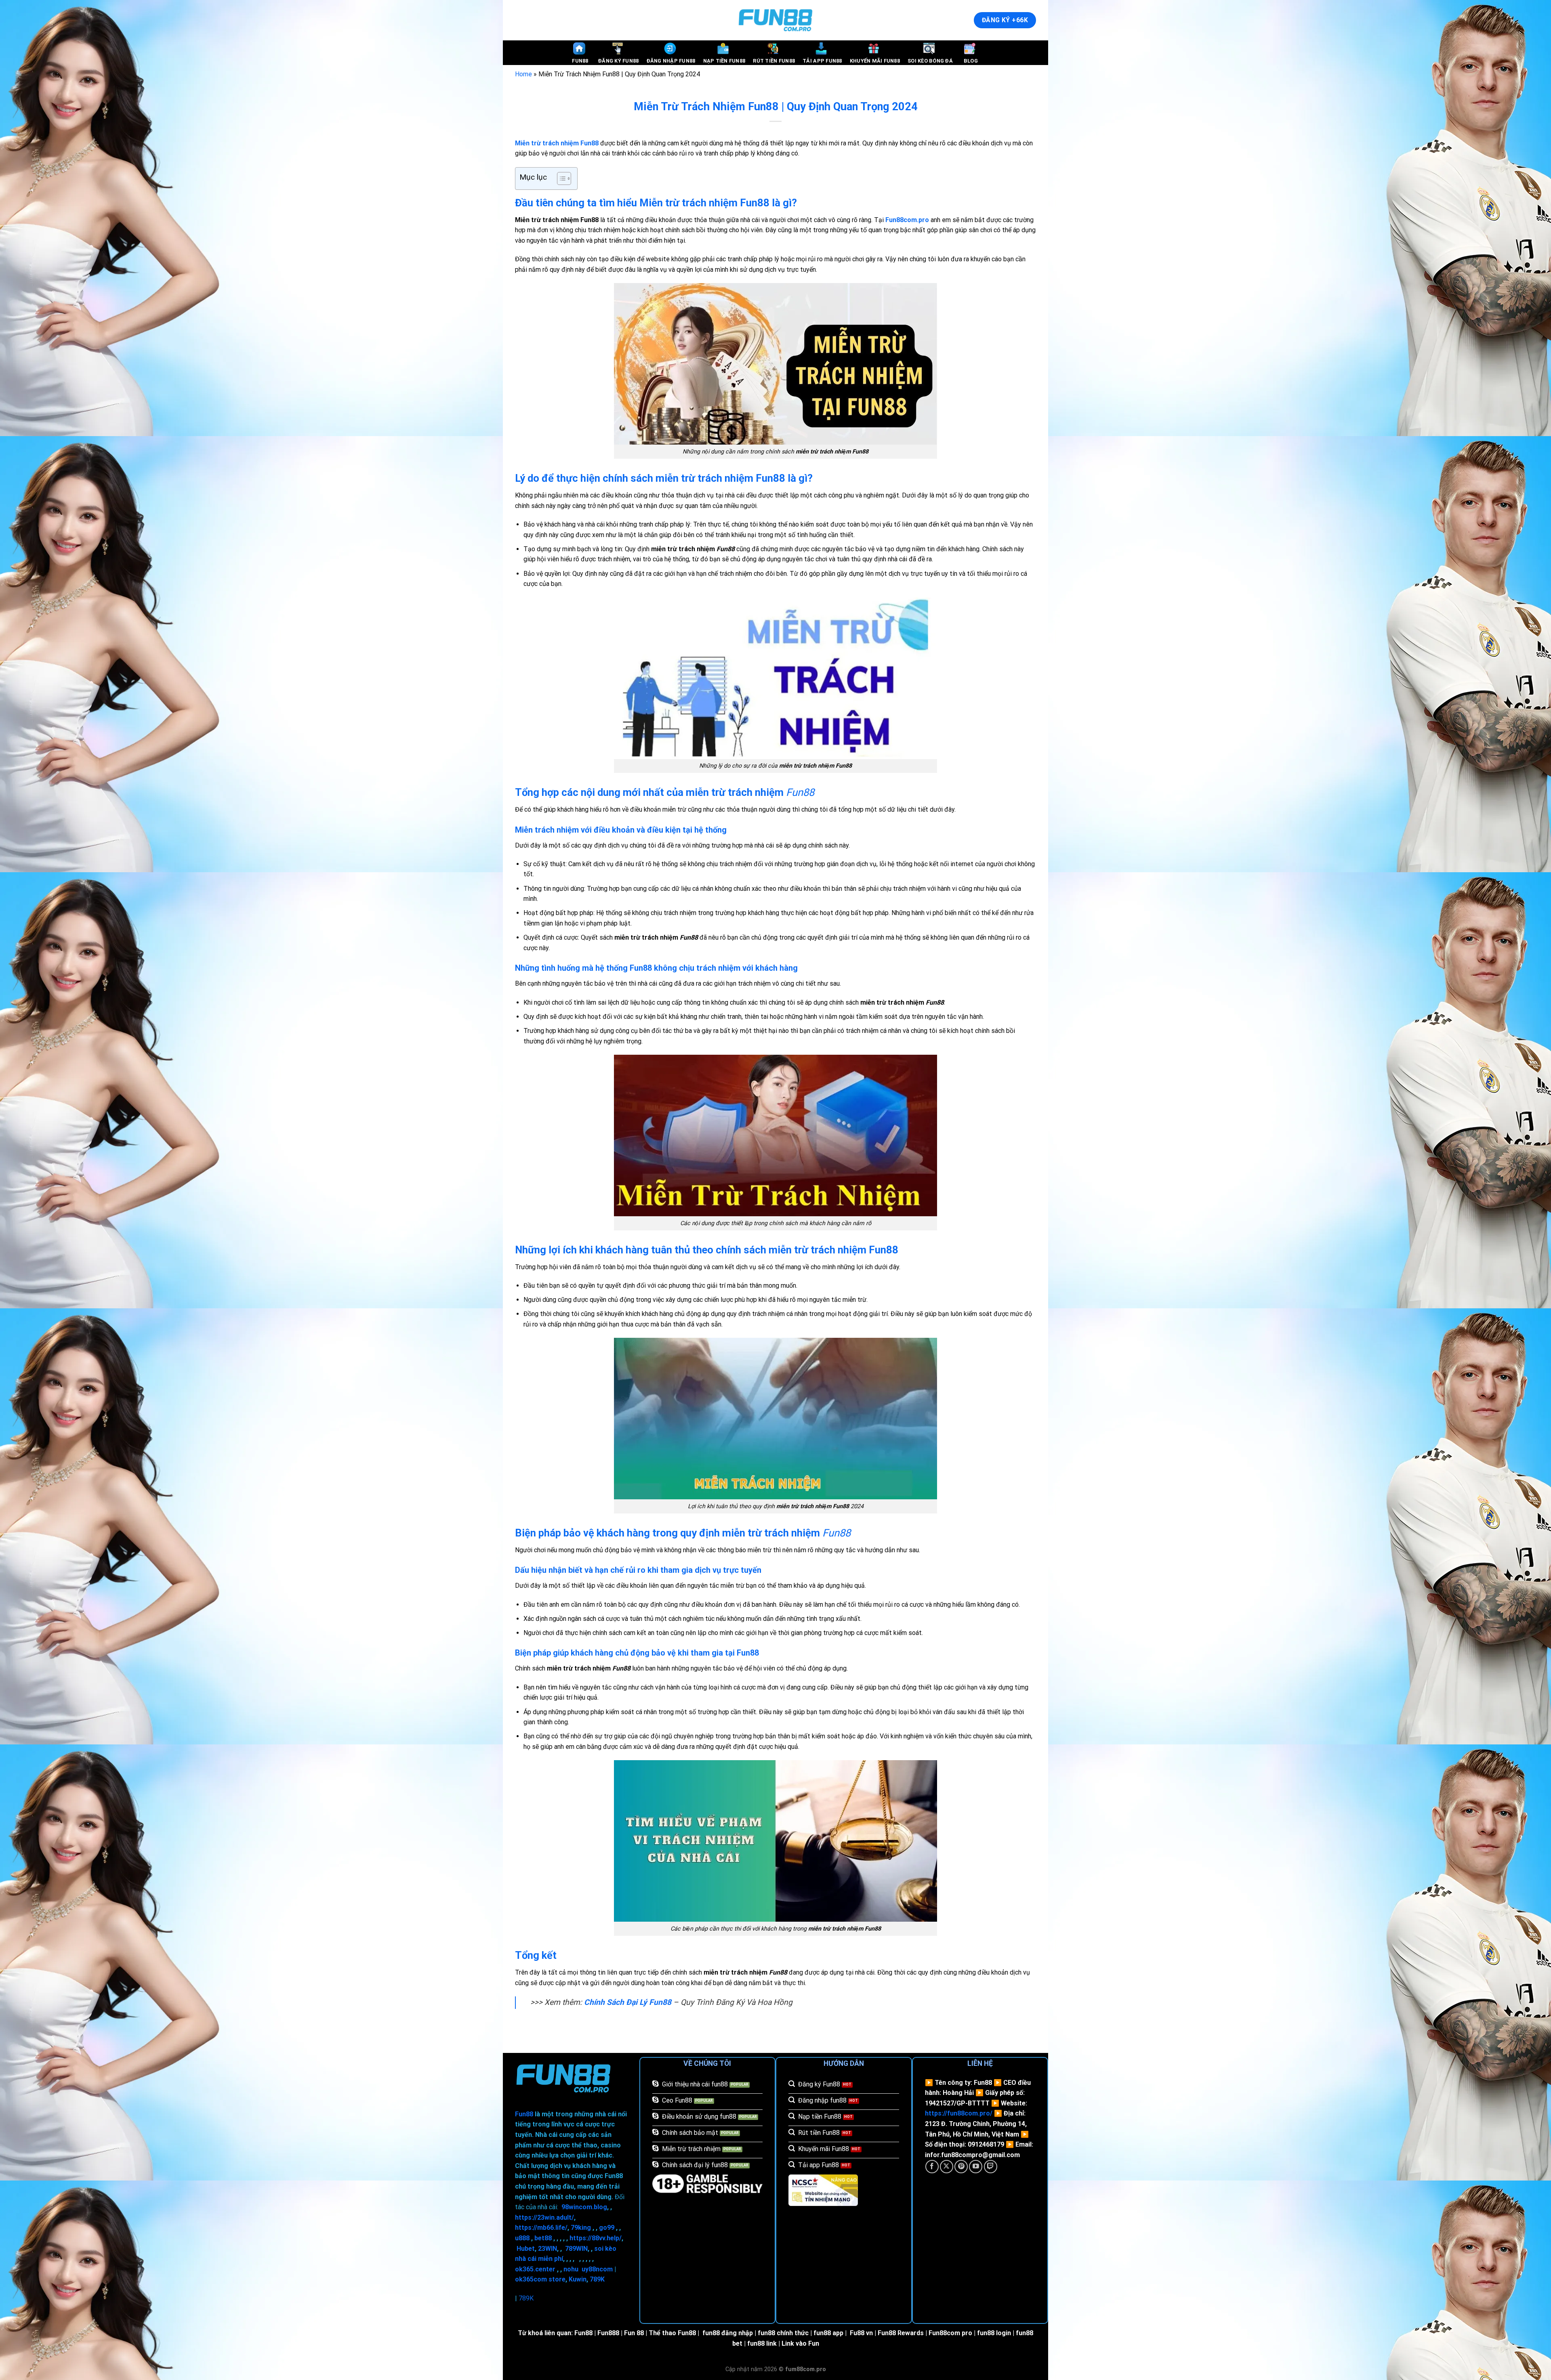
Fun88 (580, 61)
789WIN (576, 2249)
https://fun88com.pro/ (959, 2113)
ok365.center (535, 2269)
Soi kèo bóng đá (930, 61)
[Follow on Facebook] (932, 2167)
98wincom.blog (584, 2207)
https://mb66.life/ (541, 2228)
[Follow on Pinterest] (961, 2167)
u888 (522, 2238)
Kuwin (578, 2279)
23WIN (547, 2249)
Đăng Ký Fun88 (618, 61)
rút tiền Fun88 (774, 61)
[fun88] (776, 20)
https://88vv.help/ (596, 2238)
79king (581, 2228)
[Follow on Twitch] (991, 2167)
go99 (607, 2228)
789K (597, 2279)
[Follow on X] (947, 2167)
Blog (971, 61)
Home (523, 74)
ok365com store (540, 2279)
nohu (571, 2269)
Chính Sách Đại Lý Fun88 (628, 2002)
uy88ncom (597, 2269)
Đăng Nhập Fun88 (671, 61)
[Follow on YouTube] (976, 2167)
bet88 (543, 2238)
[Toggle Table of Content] (560, 178)
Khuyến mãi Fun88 (875, 61)
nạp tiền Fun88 (724, 61)
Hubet (526, 2249)
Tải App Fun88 (822, 61)
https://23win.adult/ (544, 2217)
